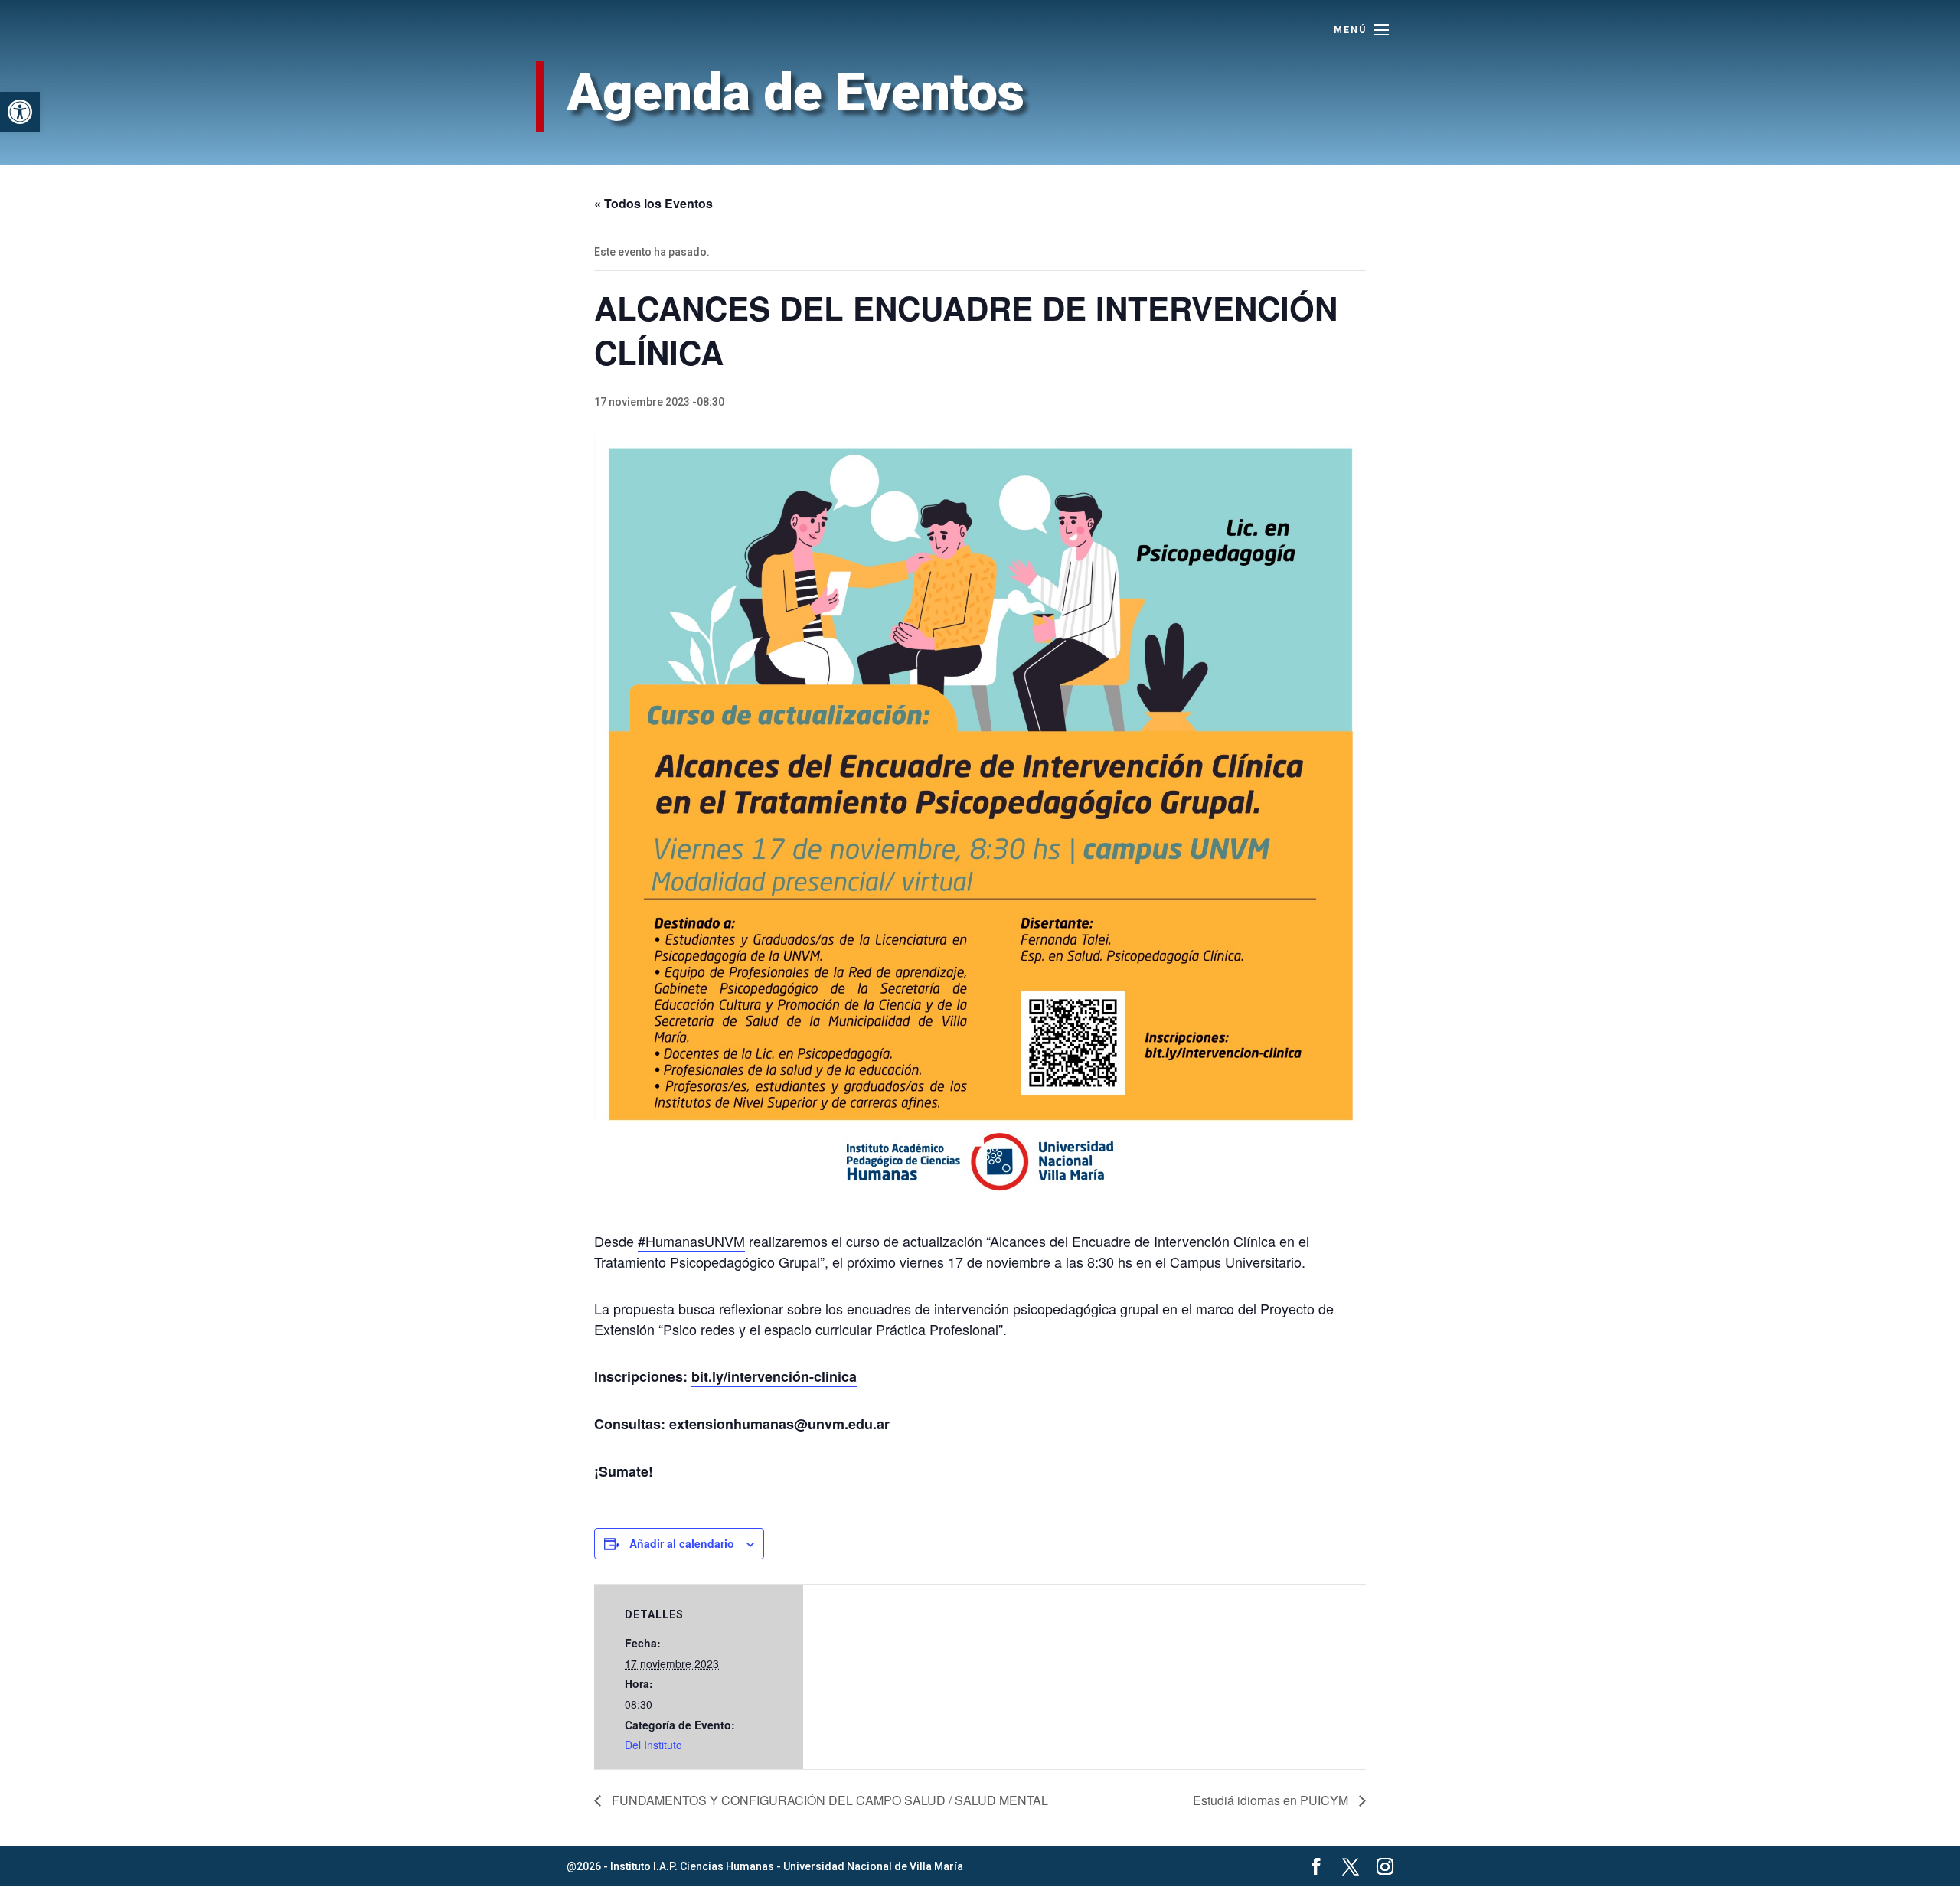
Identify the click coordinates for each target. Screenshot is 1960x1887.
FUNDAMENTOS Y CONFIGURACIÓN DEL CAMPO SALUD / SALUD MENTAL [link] (828, 1800)
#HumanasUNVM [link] (691, 1241)
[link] (20, 112)
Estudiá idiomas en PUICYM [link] (1272, 1800)
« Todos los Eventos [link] (653, 203)
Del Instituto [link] (653, 1745)
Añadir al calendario (682, 1543)
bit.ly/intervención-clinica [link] (774, 1376)
